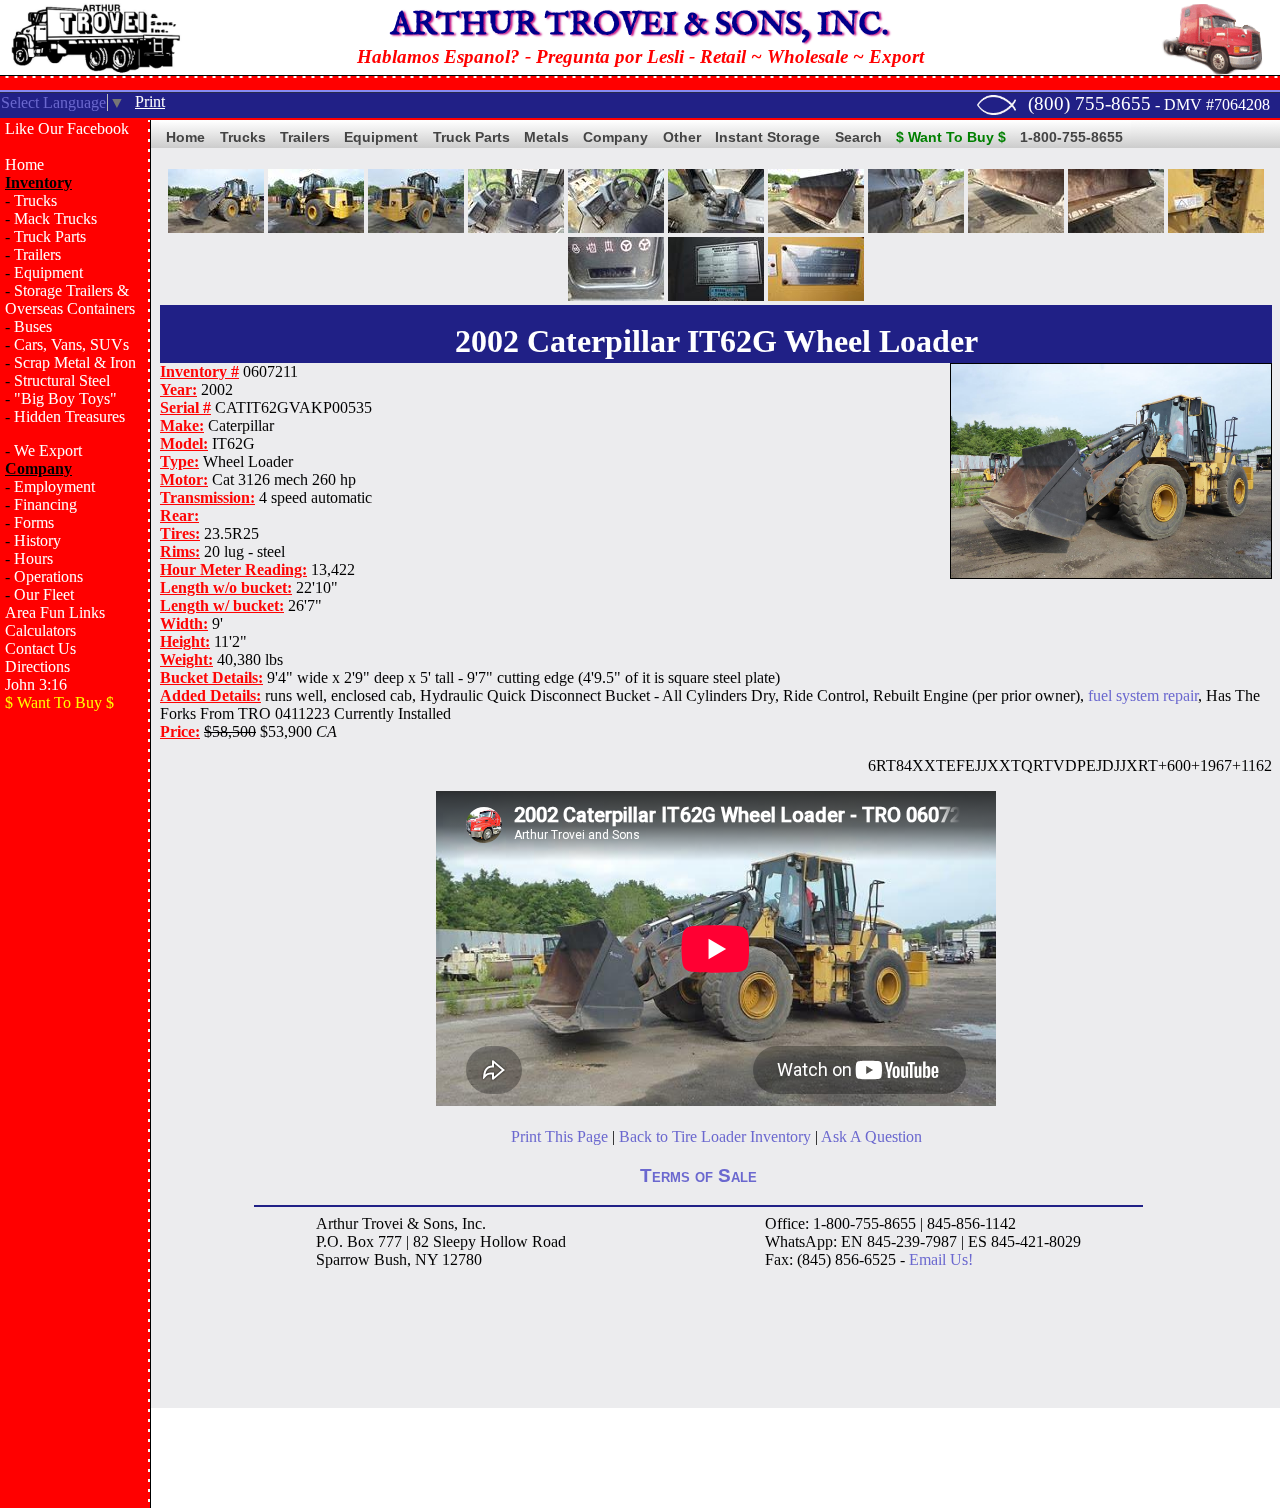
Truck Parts (50, 236)
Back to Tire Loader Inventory (715, 1136)
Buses (33, 326)
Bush (390, 1259)
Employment (54, 486)
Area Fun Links (55, 612)
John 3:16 (36, 684)
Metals (546, 137)
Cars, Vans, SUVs (71, 344)
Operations (48, 576)
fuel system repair (1143, 695)
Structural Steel (62, 380)
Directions (37, 666)
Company (615, 137)
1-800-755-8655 (1071, 137)
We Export (48, 450)
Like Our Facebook (67, 128)
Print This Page (559, 1136)
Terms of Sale (698, 1175)
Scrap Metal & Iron (75, 362)
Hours (33, 558)
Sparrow (343, 1259)
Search (858, 137)
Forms (34, 522)
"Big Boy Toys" (65, 398)
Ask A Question (871, 1136)
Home (24, 164)
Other (682, 137)
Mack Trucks (55, 218)
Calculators (40, 630)
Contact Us (40, 648)
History (37, 540)
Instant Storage (767, 137)
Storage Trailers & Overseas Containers (70, 299)
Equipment (48, 272)
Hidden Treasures (69, 416)
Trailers (37, 254)
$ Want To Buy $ (951, 137)
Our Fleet (44, 594)
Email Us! (941, 1259)
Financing (45, 504)
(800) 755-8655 (1089, 103)
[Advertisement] (75, 1046)
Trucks (35, 200)
